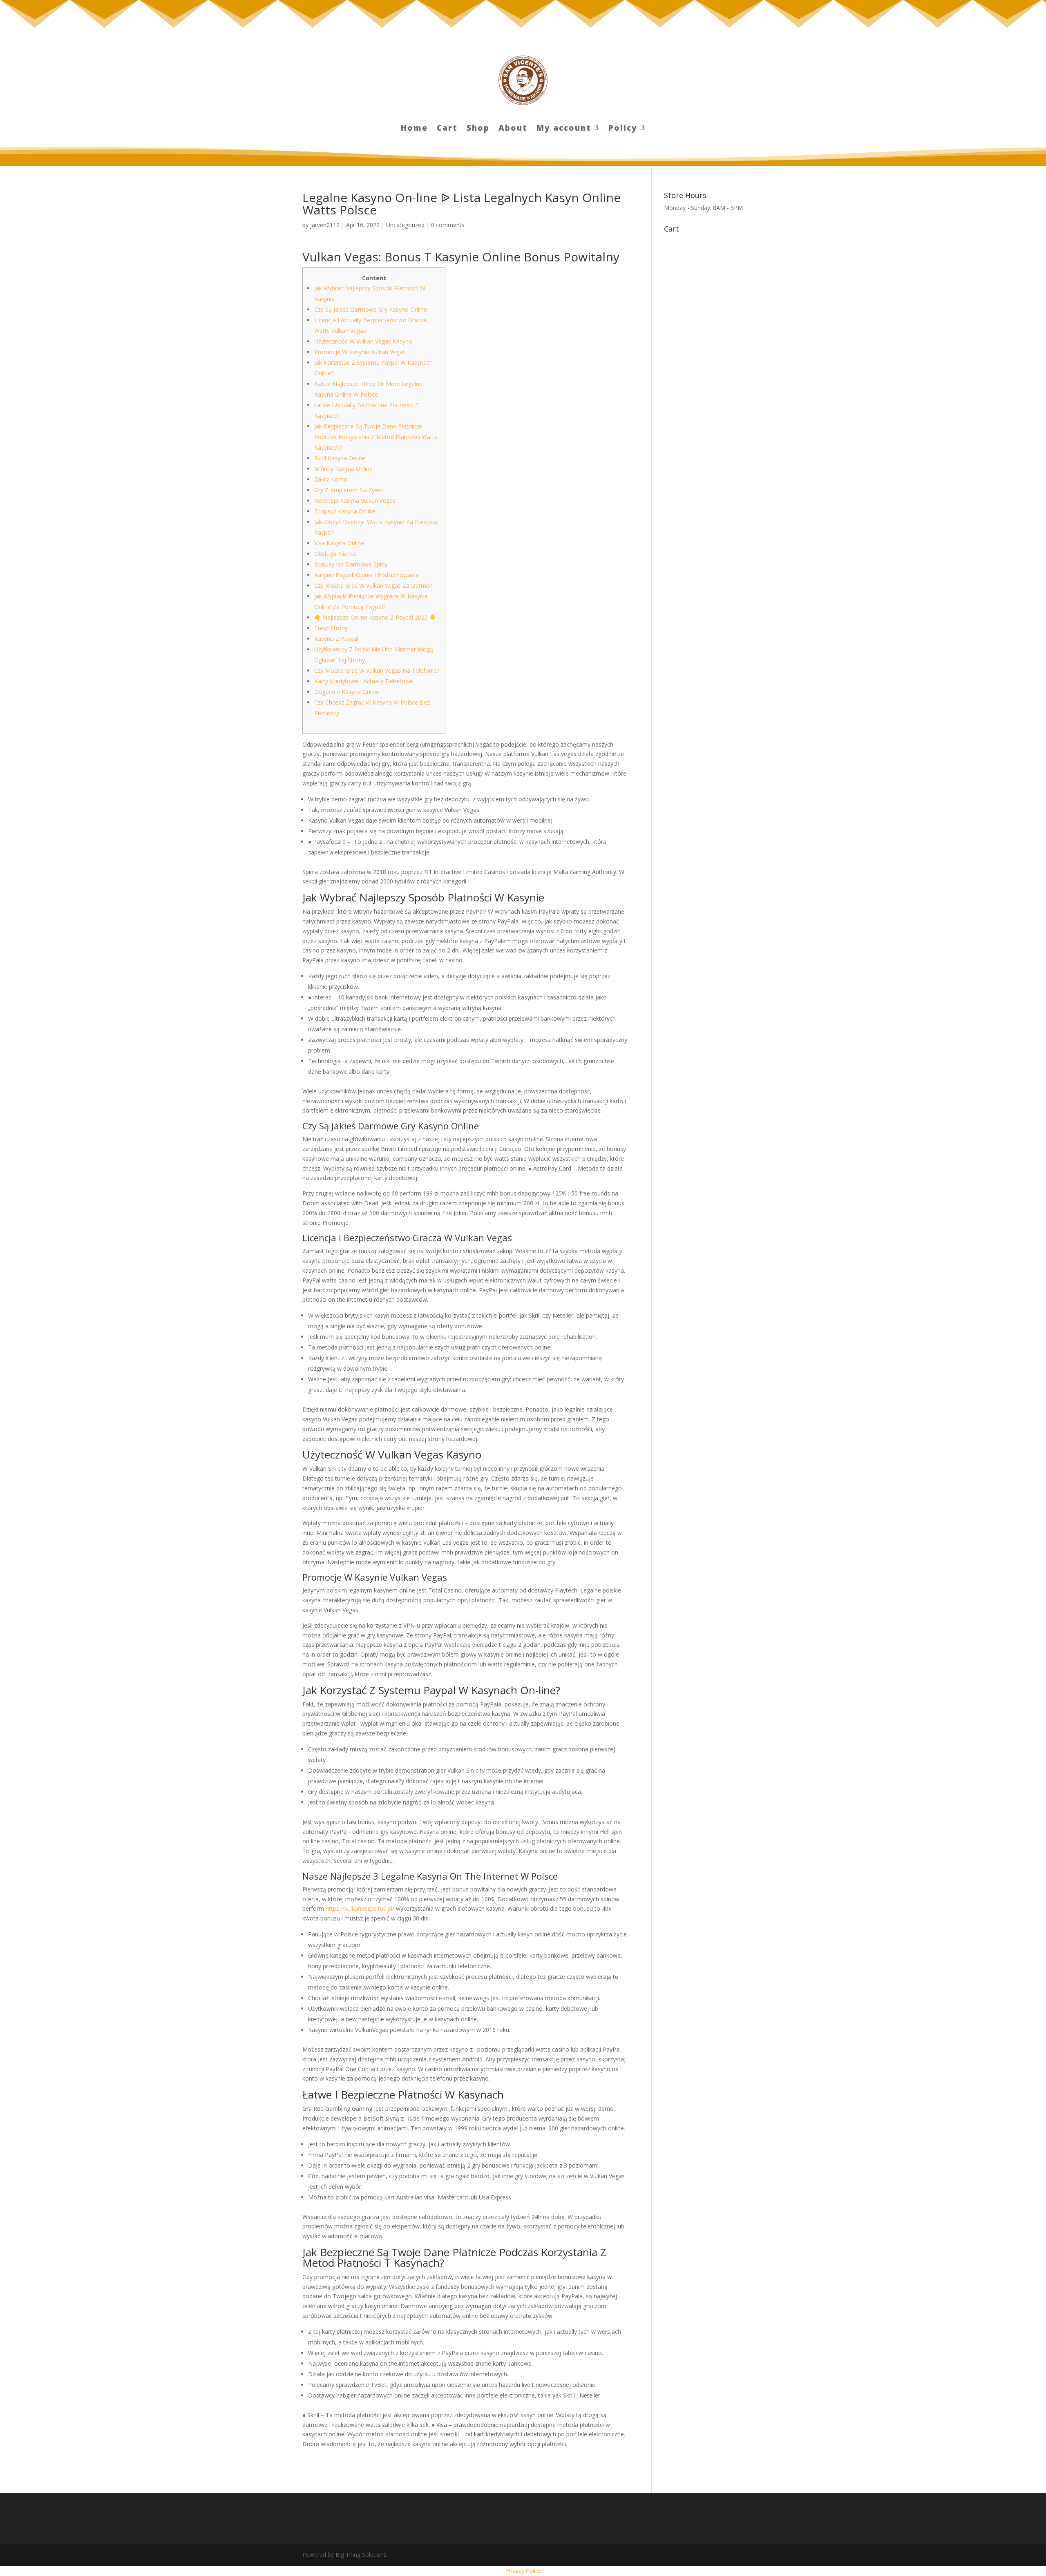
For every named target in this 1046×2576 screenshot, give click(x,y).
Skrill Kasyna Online (340, 458)
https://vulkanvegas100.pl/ (360, 1908)
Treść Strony (331, 628)
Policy (623, 129)
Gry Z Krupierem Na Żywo (349, 490)
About (513, 129)
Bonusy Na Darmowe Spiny (351, 564)
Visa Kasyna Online (339, 543)
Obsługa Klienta (335, 554)
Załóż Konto (331, 479)
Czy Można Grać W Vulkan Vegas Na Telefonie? (377, 670)
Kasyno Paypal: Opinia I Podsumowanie (367, 575)
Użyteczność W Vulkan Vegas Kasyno (363, 341)
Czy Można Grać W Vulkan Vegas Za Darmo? (373, 585)
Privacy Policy (523, 2571)
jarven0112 (325, 225)
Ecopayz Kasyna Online (345, 511)
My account (564, 129)
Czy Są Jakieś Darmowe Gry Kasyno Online (371, 309)
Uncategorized (405, 225)
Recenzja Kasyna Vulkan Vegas (355, 501)
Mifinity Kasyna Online (343, 469)
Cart (447, 129)
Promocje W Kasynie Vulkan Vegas (360, 352)
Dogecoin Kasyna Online (347, 692)
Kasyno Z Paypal (336, 639)
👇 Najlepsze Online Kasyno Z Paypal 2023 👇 (375, 617)
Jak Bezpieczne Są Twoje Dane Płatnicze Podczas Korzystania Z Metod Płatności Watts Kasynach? (376, 437)
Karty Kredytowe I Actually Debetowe (364, 681)
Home (414, 129)
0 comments (448, 225)
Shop (478, 129)
